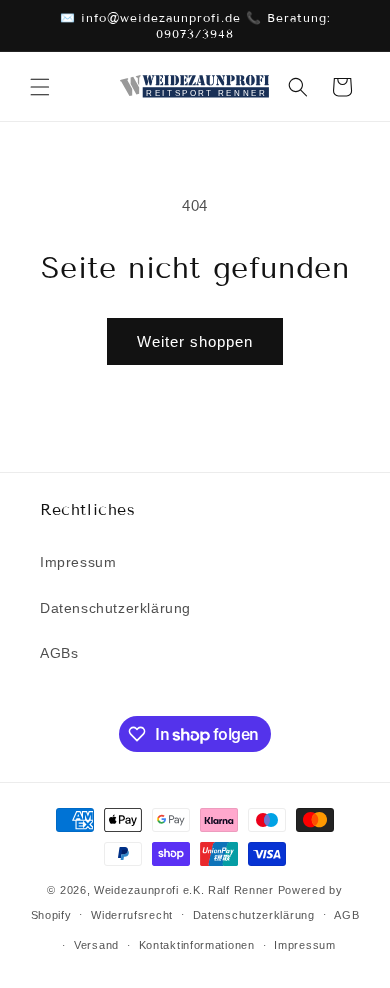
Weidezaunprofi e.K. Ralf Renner (184, 890)
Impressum (78, 562)
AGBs (59, 653)
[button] (40, 87)
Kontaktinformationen (197, 945)
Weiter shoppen (195, 341)
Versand (96, 945)
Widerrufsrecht (132, 915)
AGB (346, 915)
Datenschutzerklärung (115, 608)
